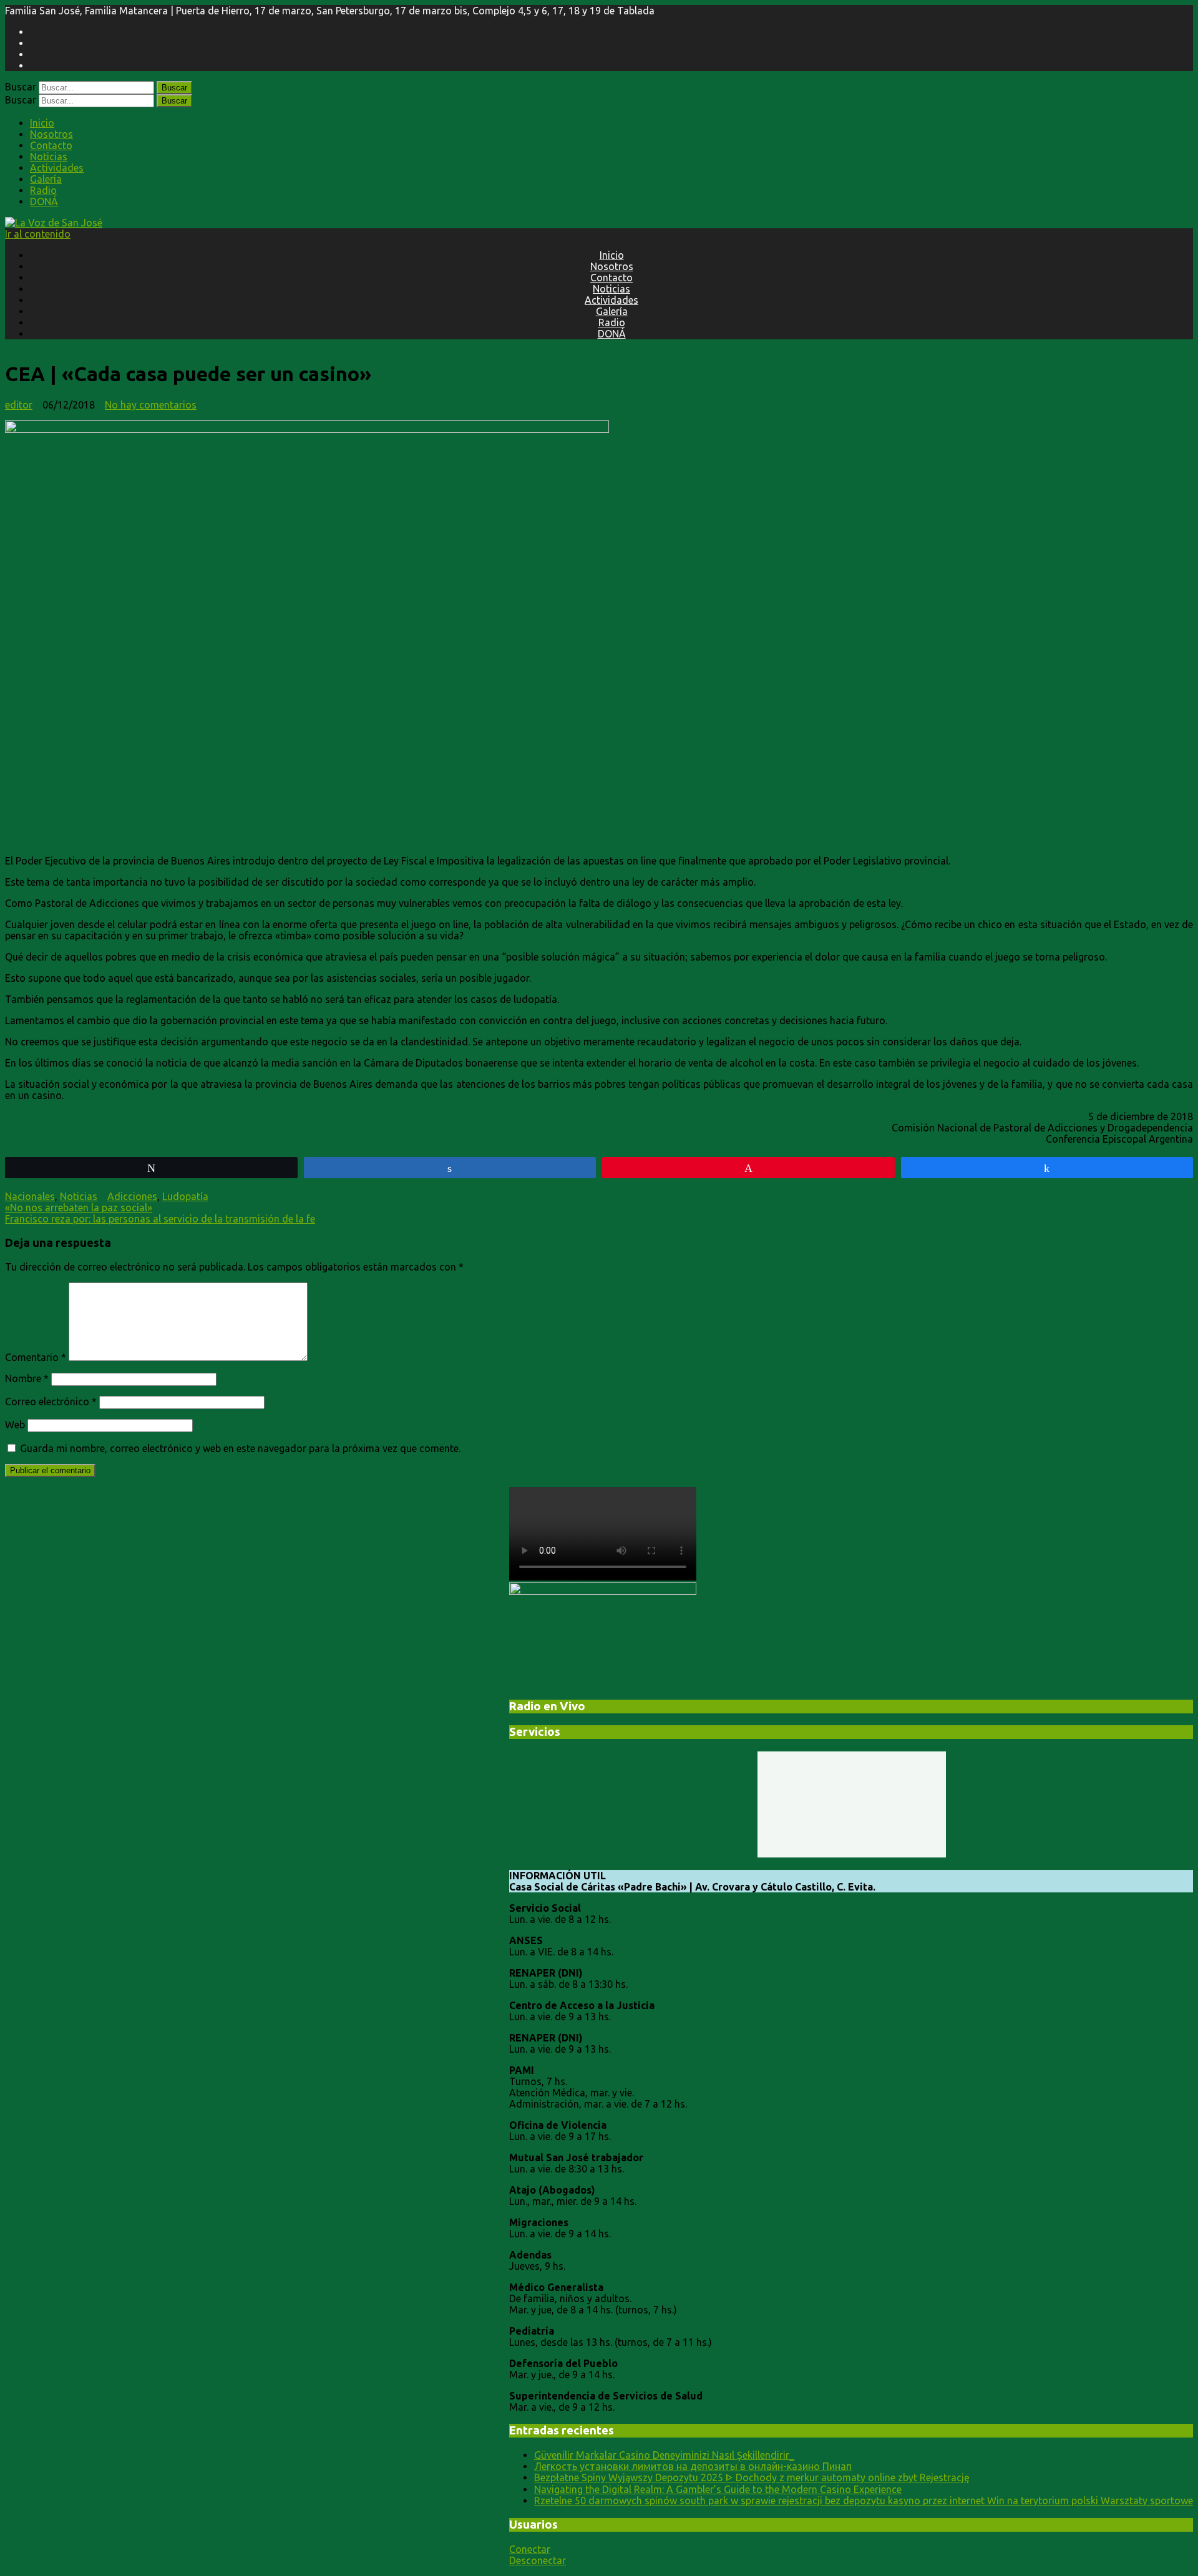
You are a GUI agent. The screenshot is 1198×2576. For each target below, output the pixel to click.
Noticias (49, 157)
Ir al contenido (38, 234)
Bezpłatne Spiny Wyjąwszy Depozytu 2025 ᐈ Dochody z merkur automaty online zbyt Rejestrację (752, 2477)
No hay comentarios (151, 405)
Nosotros (51, 134)
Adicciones (132, 1196)
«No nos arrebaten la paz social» (79, 1208)
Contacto (51, 145)
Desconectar (538, 2560)
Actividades (57, 168)
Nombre (27, 1378)
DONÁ (44, 201)
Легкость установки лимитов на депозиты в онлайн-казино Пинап (693, 2466)
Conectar (530, 2549)
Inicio (42, 123)
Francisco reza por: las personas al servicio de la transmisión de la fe (160, 1219)
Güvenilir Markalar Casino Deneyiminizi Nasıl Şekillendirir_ (664, 2455)
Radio (43, 190)
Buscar (21, 87)
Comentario (36, 1357)
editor (19, 405)
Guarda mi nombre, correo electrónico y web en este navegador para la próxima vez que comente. (240, 1448)
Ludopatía (185, 1196)
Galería (46, 179)
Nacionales (30, 1196)
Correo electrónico (51, 1402)
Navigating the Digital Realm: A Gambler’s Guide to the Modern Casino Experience (718, 2489)
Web (15, 1425)
